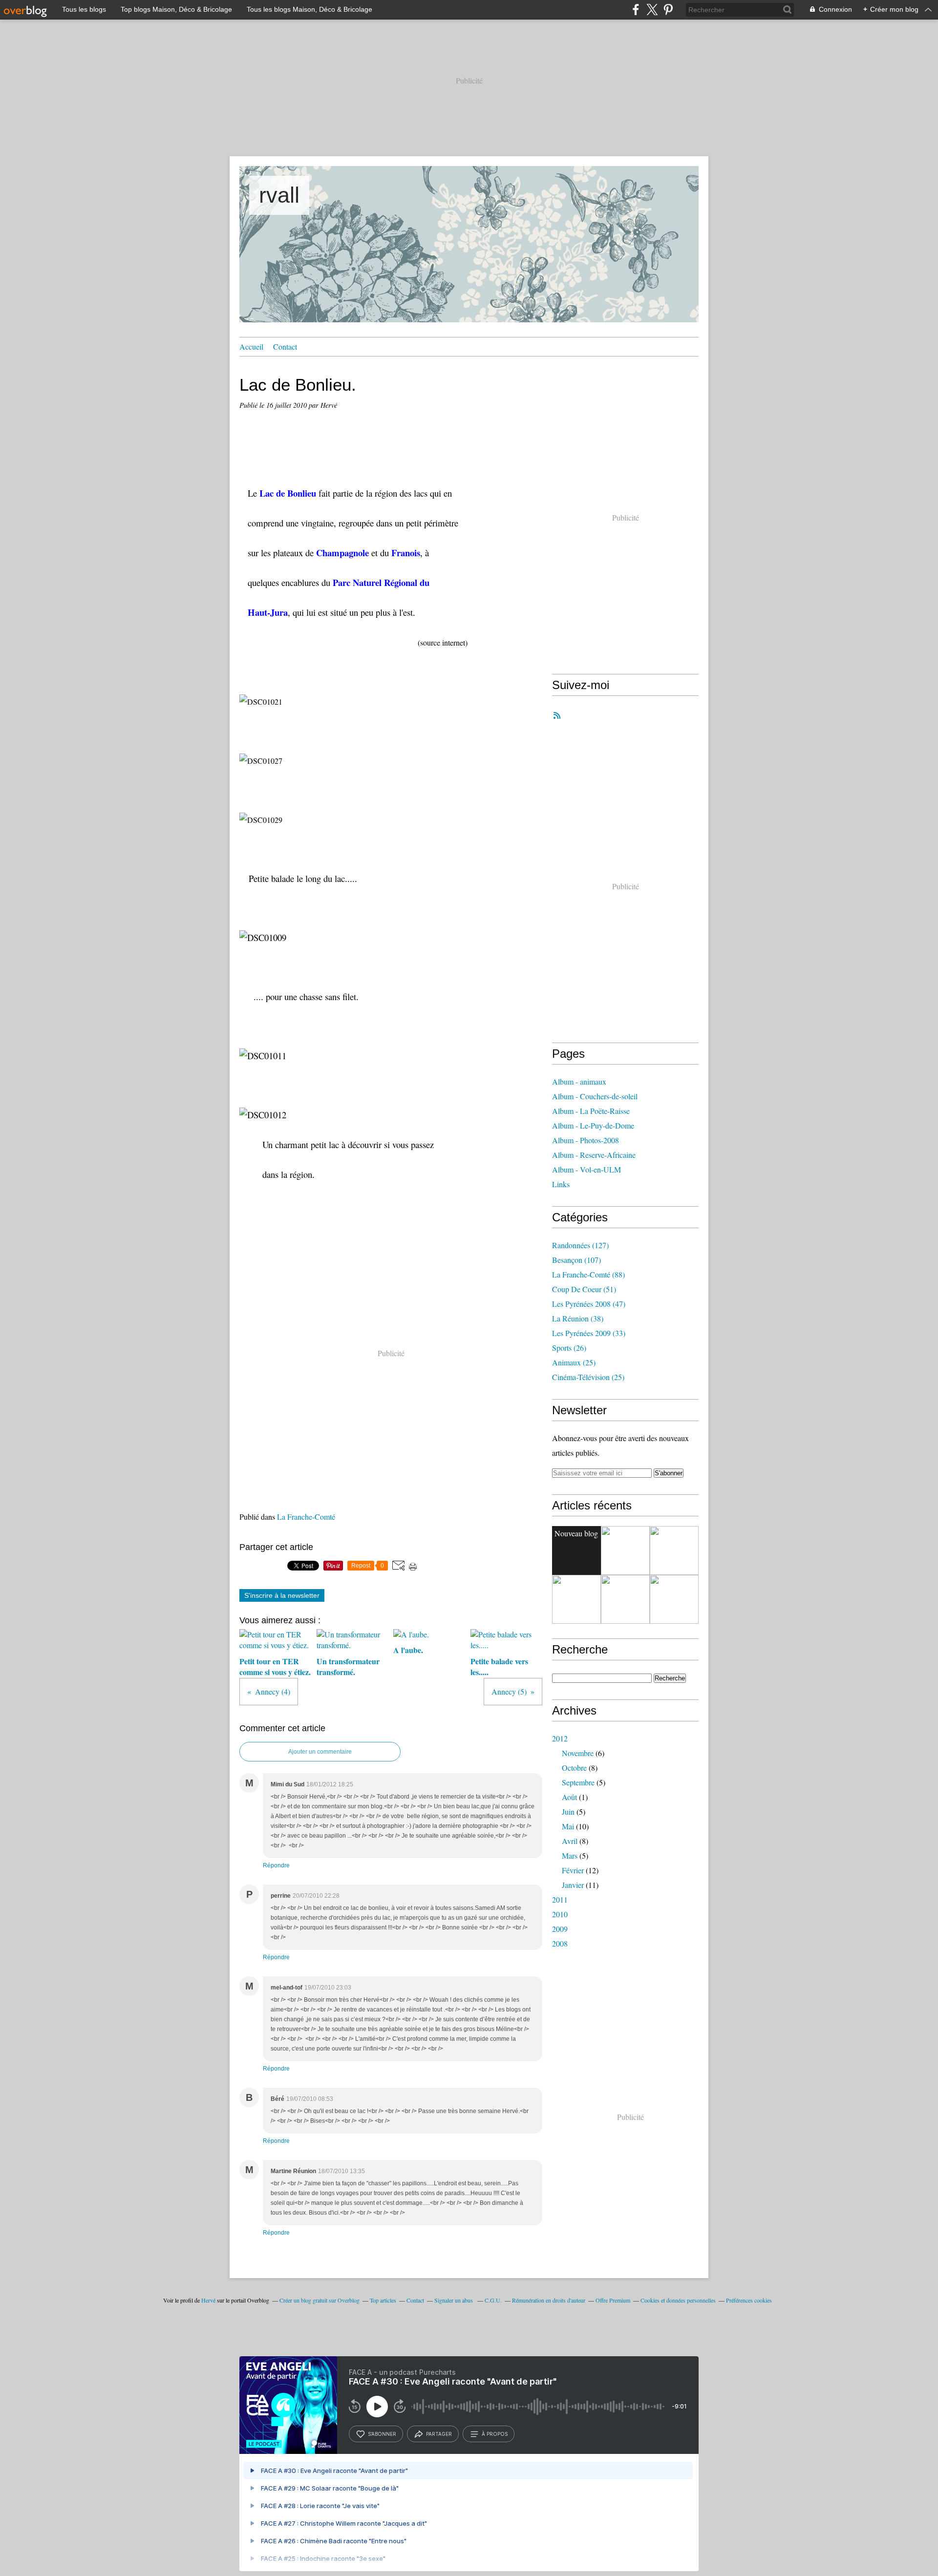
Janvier (573, 1885)
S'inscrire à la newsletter (282, 1595)
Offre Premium (613, 2300)
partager (439, 2434)
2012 (560, 1738)
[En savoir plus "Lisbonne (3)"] (625, 1550)
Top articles (383, 2300)
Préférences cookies (749, 2300)
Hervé (208, 2300)
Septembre (578, 1782)
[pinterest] (668, 10)
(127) (580, 1245)
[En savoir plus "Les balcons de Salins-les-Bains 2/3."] (674, 1599)
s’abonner (382, 2434)
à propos (495, 2434)
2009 (560, 1929)
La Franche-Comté (306, 1517)
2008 (560, 1943)
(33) (589, 1333)
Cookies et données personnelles (678, 2300)
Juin (568, 1812)
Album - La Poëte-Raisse (591, 1111)
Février (573, 1870)
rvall (279, 195)
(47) (589, 1304)
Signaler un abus (454, 2300)
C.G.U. (493, 2300)
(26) (569, 1348)
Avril (570, 1841)
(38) (578, 1318)
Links (561, 1184)
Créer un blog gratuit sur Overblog (320, 2300)
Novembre (578, 1753)
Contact (285, 346)
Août (569, 1797)
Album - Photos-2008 (586, 1140)
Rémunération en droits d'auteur (549, 2300)
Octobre (574, 1768)
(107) (576, 1260)
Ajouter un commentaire (320, 1752)
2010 (560, 1914)
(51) (584, 1289)
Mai (568, 1826)
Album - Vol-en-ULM (586, 1169)
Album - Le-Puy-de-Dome (593, 1125)
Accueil (251, 346)
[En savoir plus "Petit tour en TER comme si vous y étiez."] (674, 1550)
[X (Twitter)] (652, 10)
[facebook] (636, 10)
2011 (560, 1899)
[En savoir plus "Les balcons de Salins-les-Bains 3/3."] (625, 1599)
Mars (570, 1855)
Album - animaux (579, 1081)
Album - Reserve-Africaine (594, 1155)
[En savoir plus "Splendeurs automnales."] (576, 1599)
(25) (574, 1362)
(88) (588, 1274)
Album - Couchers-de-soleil (595, 1096)
